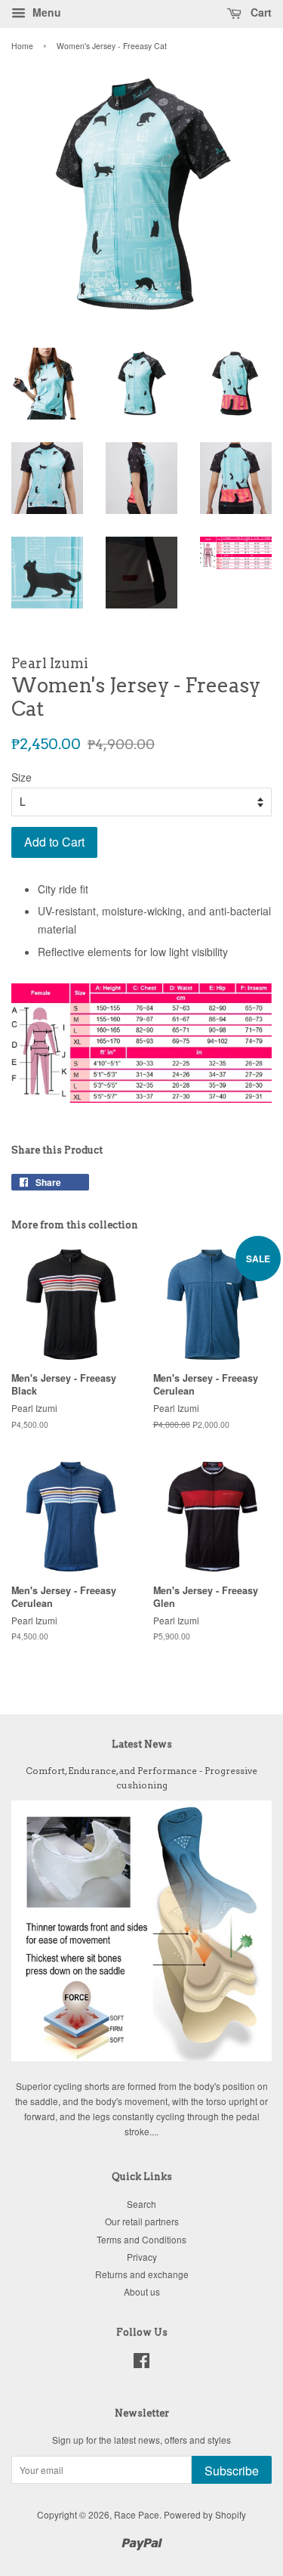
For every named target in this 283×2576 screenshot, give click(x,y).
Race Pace (137, 2514)
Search (141, 2204)
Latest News (142, 1744)
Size (22, 777)
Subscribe (232, 2471)
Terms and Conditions (141, 2239)
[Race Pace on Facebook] (141, 2363)
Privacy (142, 2257)
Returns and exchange (142, 2274)
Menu (45, 12)
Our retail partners (142, 2221)
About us (142, 2291)
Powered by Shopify (205, 2514)
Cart (260, 12)
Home (22, 46)
